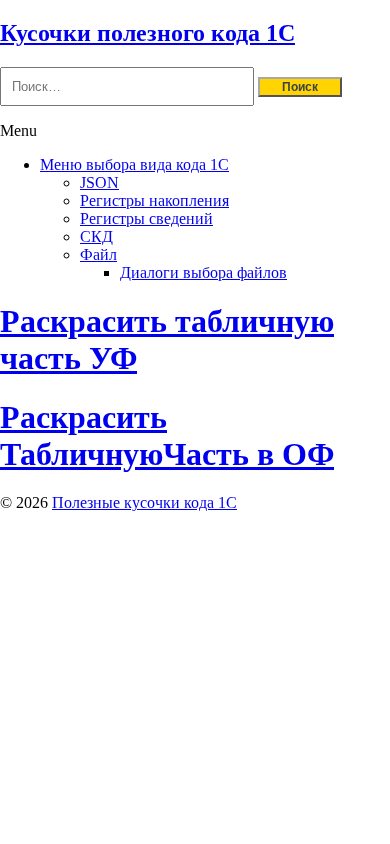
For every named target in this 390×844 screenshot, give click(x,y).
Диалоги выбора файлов (203, 272)
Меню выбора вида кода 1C (134, 164)
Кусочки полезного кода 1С (147, 33)
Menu (18, 130)
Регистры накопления (154, 200)
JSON (99, 182)
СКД (96, 236)
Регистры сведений (146, 218)
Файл (98, 254)
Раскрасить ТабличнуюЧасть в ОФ (167, 435)
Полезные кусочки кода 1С (144, 502)
